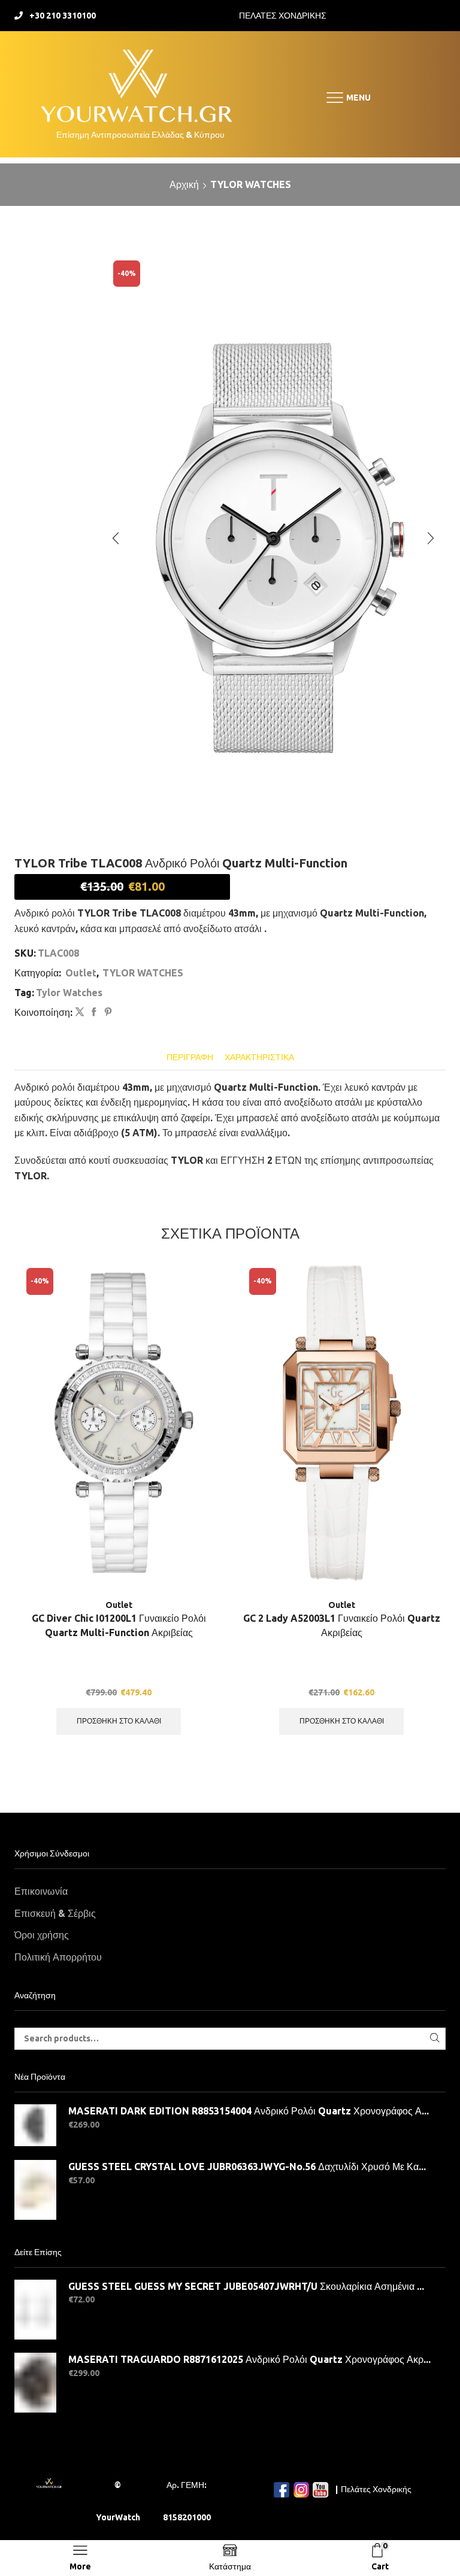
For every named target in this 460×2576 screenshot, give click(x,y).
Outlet (81, 973)
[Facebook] (94, 1012)
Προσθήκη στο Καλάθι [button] (119, 1721)
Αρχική (184, 184)
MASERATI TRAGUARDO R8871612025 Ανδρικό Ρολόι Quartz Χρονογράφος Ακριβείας (249, 2359)
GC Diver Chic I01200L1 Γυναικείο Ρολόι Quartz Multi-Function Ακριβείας (119, 1625)
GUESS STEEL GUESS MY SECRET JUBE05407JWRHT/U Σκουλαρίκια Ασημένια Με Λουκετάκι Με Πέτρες (249, 2286)
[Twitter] (80, 1012)
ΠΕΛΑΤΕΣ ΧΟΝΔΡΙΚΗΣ (283, 16)
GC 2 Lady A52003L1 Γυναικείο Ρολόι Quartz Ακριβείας (342, 1625)
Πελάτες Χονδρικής (376, 2489)
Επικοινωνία (41, 1891)
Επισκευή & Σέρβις (55, 1913)
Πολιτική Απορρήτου (58, 1957)
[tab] (190, 1058)
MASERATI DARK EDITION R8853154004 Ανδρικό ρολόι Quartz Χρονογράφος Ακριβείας (249, 2111)
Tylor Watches (69, 993)
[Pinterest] (107, 1012)
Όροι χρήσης (42, 1935)
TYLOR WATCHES (251, 184)
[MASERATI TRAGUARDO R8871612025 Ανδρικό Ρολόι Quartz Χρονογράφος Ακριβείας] (35, 2383)
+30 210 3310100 (63, 16)
